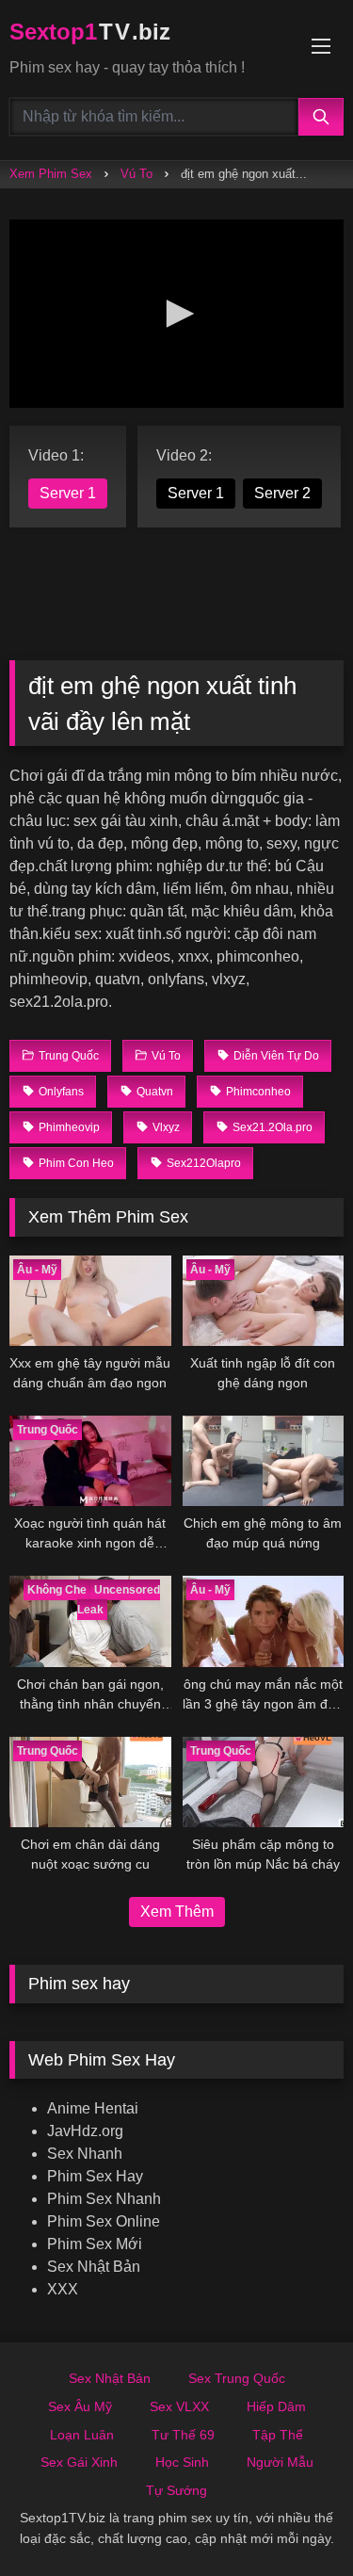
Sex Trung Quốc (237, 2378)
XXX (63, 2289)
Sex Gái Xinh (79, 2462)
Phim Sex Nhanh (104, 2199)
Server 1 (68, 493)
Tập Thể (278, 2435)
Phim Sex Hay (95, 2176)
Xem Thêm (177, 1912)
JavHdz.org (85, 2131)
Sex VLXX (179, 2406)
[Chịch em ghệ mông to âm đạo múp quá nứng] (264, 1461)
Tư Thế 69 (183, 2435)
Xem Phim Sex (51, 174)
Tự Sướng (176, 2490)
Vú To (136, 174)
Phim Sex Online (104, 2221)
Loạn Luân (82, 2435)
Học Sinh (182, 2462)
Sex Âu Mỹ (80, 2406)
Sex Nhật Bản (94, 2267)
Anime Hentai (93, 2108)
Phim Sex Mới (95, 2244)
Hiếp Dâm (276, 2406)
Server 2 (282, 493)
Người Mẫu (280, 2462)
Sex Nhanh (85, 2154)
